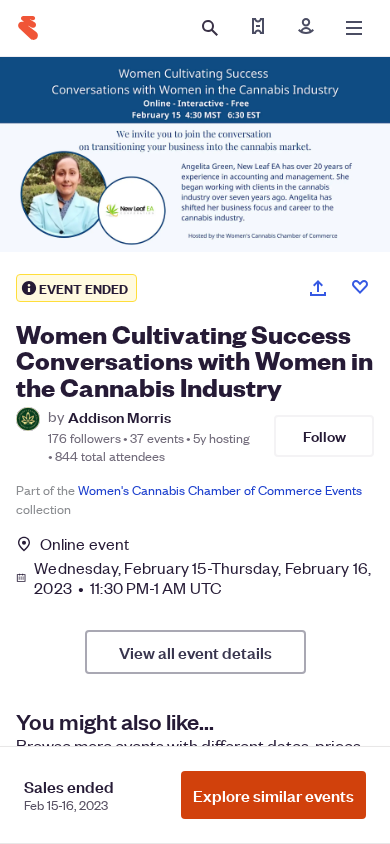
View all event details (195, 652)
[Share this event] (318, 288)
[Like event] (360, 287)
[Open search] (210, 28)
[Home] (28, 28)
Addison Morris (119, 416)
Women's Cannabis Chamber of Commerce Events (220, 489)
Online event (84, 544)
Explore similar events (273, 795)
